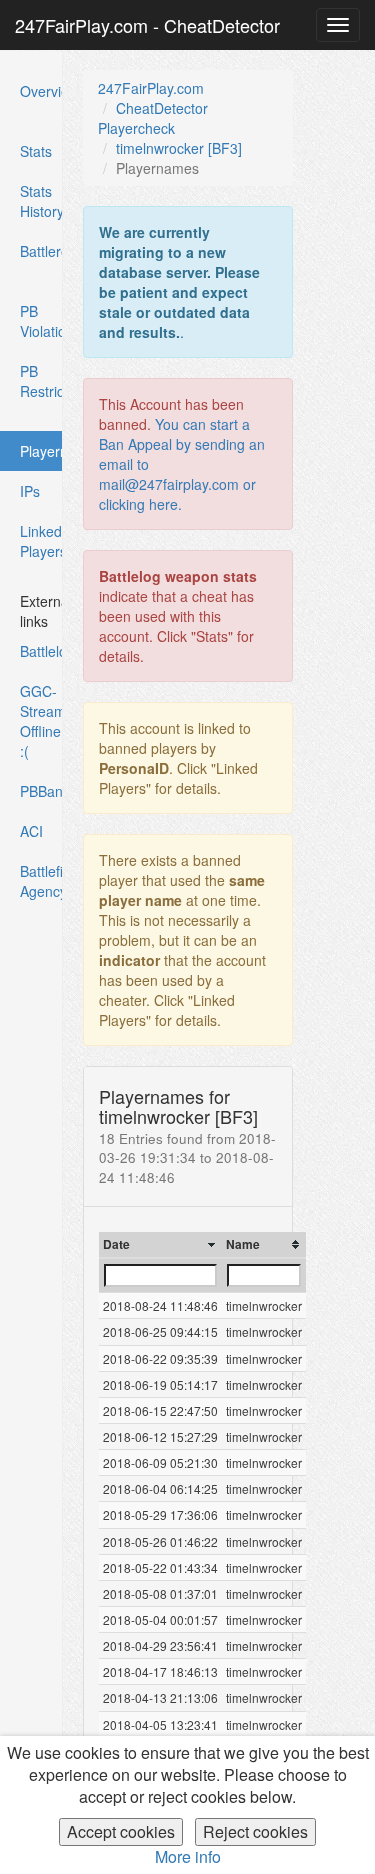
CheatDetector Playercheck (153, 118)
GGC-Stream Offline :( (41, 721)
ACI (31, 831)
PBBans (41, 791)
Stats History (41, 201)
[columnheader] (160, 1245)
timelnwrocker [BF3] (179, 148)
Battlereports (41, 251)
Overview (41, 91)
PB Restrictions (41, 381)
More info (188, 1856)
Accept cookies (121, 1831)
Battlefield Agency (41, 881)
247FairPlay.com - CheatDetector (147, 25)
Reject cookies (255, 1831)
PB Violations (41, 321)
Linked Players (41, 541)
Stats (36, 151)
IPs (30, 491)
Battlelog (41, 651)
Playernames (41, 456)
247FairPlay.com (151, 88)
